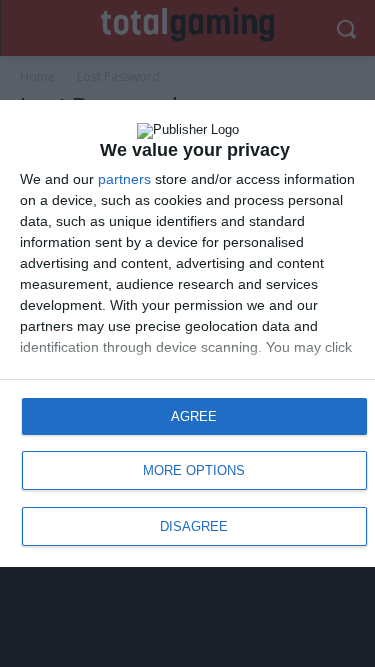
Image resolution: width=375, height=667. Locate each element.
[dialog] (187, 333)
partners (124, 179)
